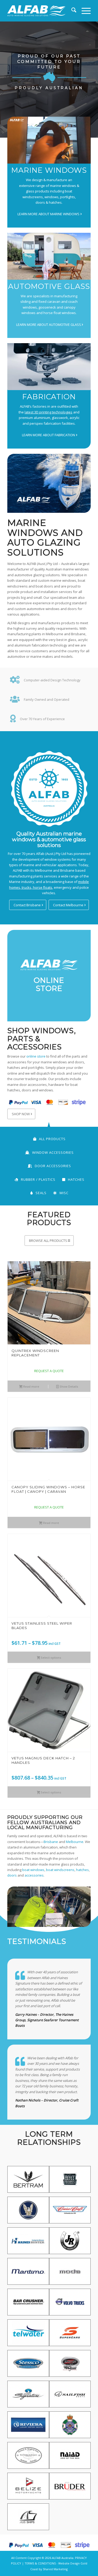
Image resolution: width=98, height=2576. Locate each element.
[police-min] (70, 2427)
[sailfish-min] (70, 2396)
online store (36, 1056)
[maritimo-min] (28, 2273)
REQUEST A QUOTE (49, 1371)
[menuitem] (71, 11)
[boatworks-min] (70, 2181)
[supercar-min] (70, 2335)
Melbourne (75, 1842)
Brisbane (51, 1842)
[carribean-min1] (28, 2212)
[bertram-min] (28, 2181)
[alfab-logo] (36, 11)
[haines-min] (28, 2243)
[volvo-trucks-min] (70, 2304)
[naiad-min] (70, 2457)
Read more (31, 1386)
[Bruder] (70, 2488)
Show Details (68, 1386)
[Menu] (83, 11)
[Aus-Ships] (28, 2519)
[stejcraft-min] (70, 2365)
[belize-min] (28, 2488)
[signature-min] (28, 2396)
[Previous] (15, 1469)
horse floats (42, 887)
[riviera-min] (28, 2427)
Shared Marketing (55, 2569)
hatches (82, 1870)
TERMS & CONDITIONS (40, 2563)
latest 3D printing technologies (48, 412)
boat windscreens (60, 1870)
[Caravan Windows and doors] (49, 256)
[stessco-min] (28, 2365)
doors (12, 1875)
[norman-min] (28, 2457)
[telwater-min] (28, 2335)
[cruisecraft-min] (70, 2212)
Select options (51, 1658)
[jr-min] (70, 2243)
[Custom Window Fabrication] (49, 367)
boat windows (33, 1870)
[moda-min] (70, 2273)
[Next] (83, 1469)
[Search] (71, 11)
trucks (26, 887)
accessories (34, 1875)
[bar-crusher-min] (28, 2304)
